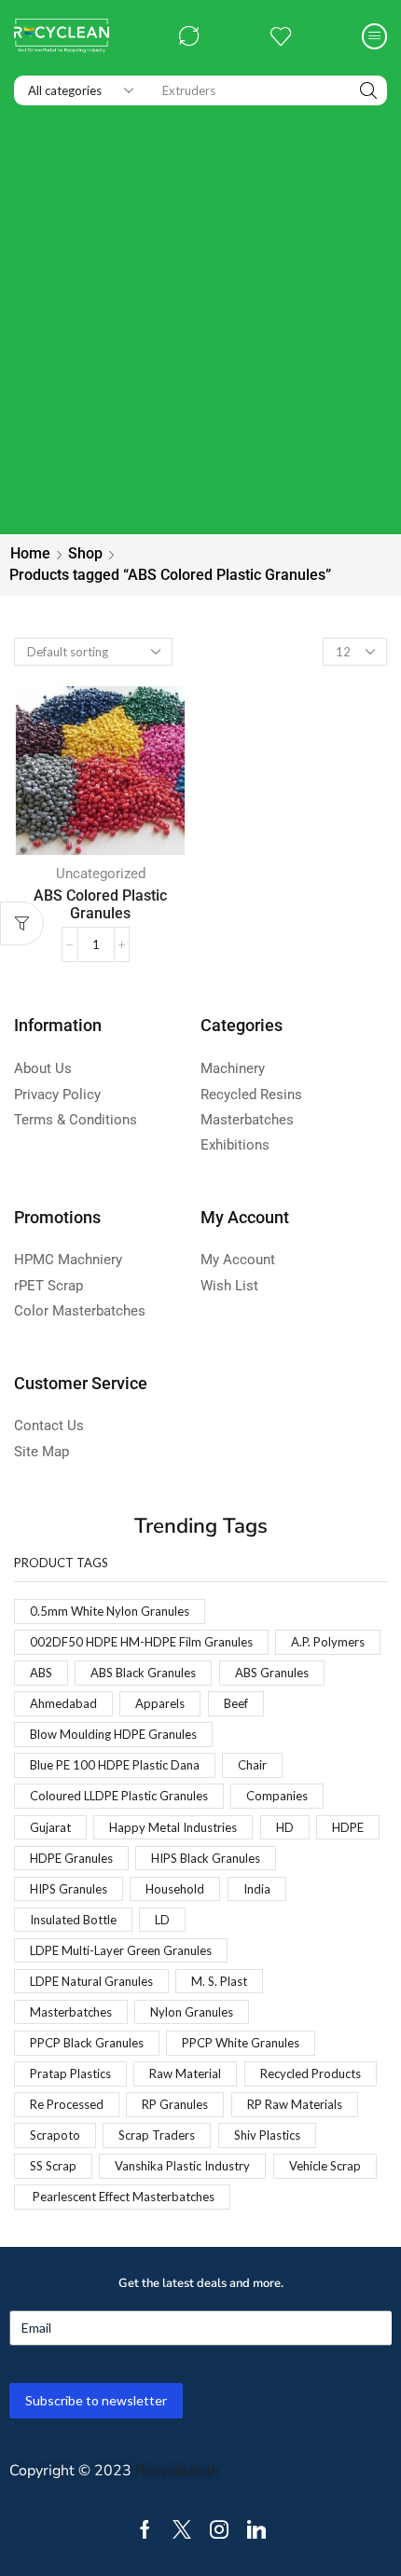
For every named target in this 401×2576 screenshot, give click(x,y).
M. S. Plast (219, 1981)
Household (175, 1889)
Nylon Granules (192, 2012)
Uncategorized (101, 874)
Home (30, 553)
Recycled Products (311, 2073)
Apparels (160, 1703)
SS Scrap (53, 2166)
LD (162, 1920)
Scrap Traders (157, 2135)
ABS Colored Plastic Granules (100, 904)
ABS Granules (272, 1673)
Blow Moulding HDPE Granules (113, 1734)
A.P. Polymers (328, 1642)
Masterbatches (71, 2012)
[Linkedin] (256, 2529)
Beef (236, 1703)
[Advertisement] (200, 324)
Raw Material (185, 2073)
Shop (85, 553)
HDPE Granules (71, 1858)
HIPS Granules (69, 1889)
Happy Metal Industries (173, 1827)
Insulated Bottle (73, 1920)
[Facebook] (145, 2529)
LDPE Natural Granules (91, 1981)
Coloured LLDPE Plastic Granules (119, 1796)
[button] (189, 36)
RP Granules (175, 2104)
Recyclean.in (177, 2471)
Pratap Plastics (70, 2073)
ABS (41, 1673)
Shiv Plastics (267, 2135)
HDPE (348, 1827)
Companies (277, 1796)
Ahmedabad (63, 1703)
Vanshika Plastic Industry (182, 2166)
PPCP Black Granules (87, 2043)
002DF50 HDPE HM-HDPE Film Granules (141, 1642)
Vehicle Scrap (325, 2166)
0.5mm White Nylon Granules (110, 1611)
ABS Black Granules (143, 1673)
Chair (252, 1765)
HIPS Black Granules (206, 1858)
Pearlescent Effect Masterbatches (122, 2197)
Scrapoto (55, 2135)
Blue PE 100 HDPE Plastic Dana (115, 1765)
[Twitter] (182, 2529)
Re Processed (67, 2104)
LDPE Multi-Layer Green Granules (121, 1950)
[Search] (368, 90)
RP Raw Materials (295, 2104)
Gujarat (50, 1827)
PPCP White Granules (241, 2043)
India (257, 1889)
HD (285, 1827)
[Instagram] (219, 2529)
